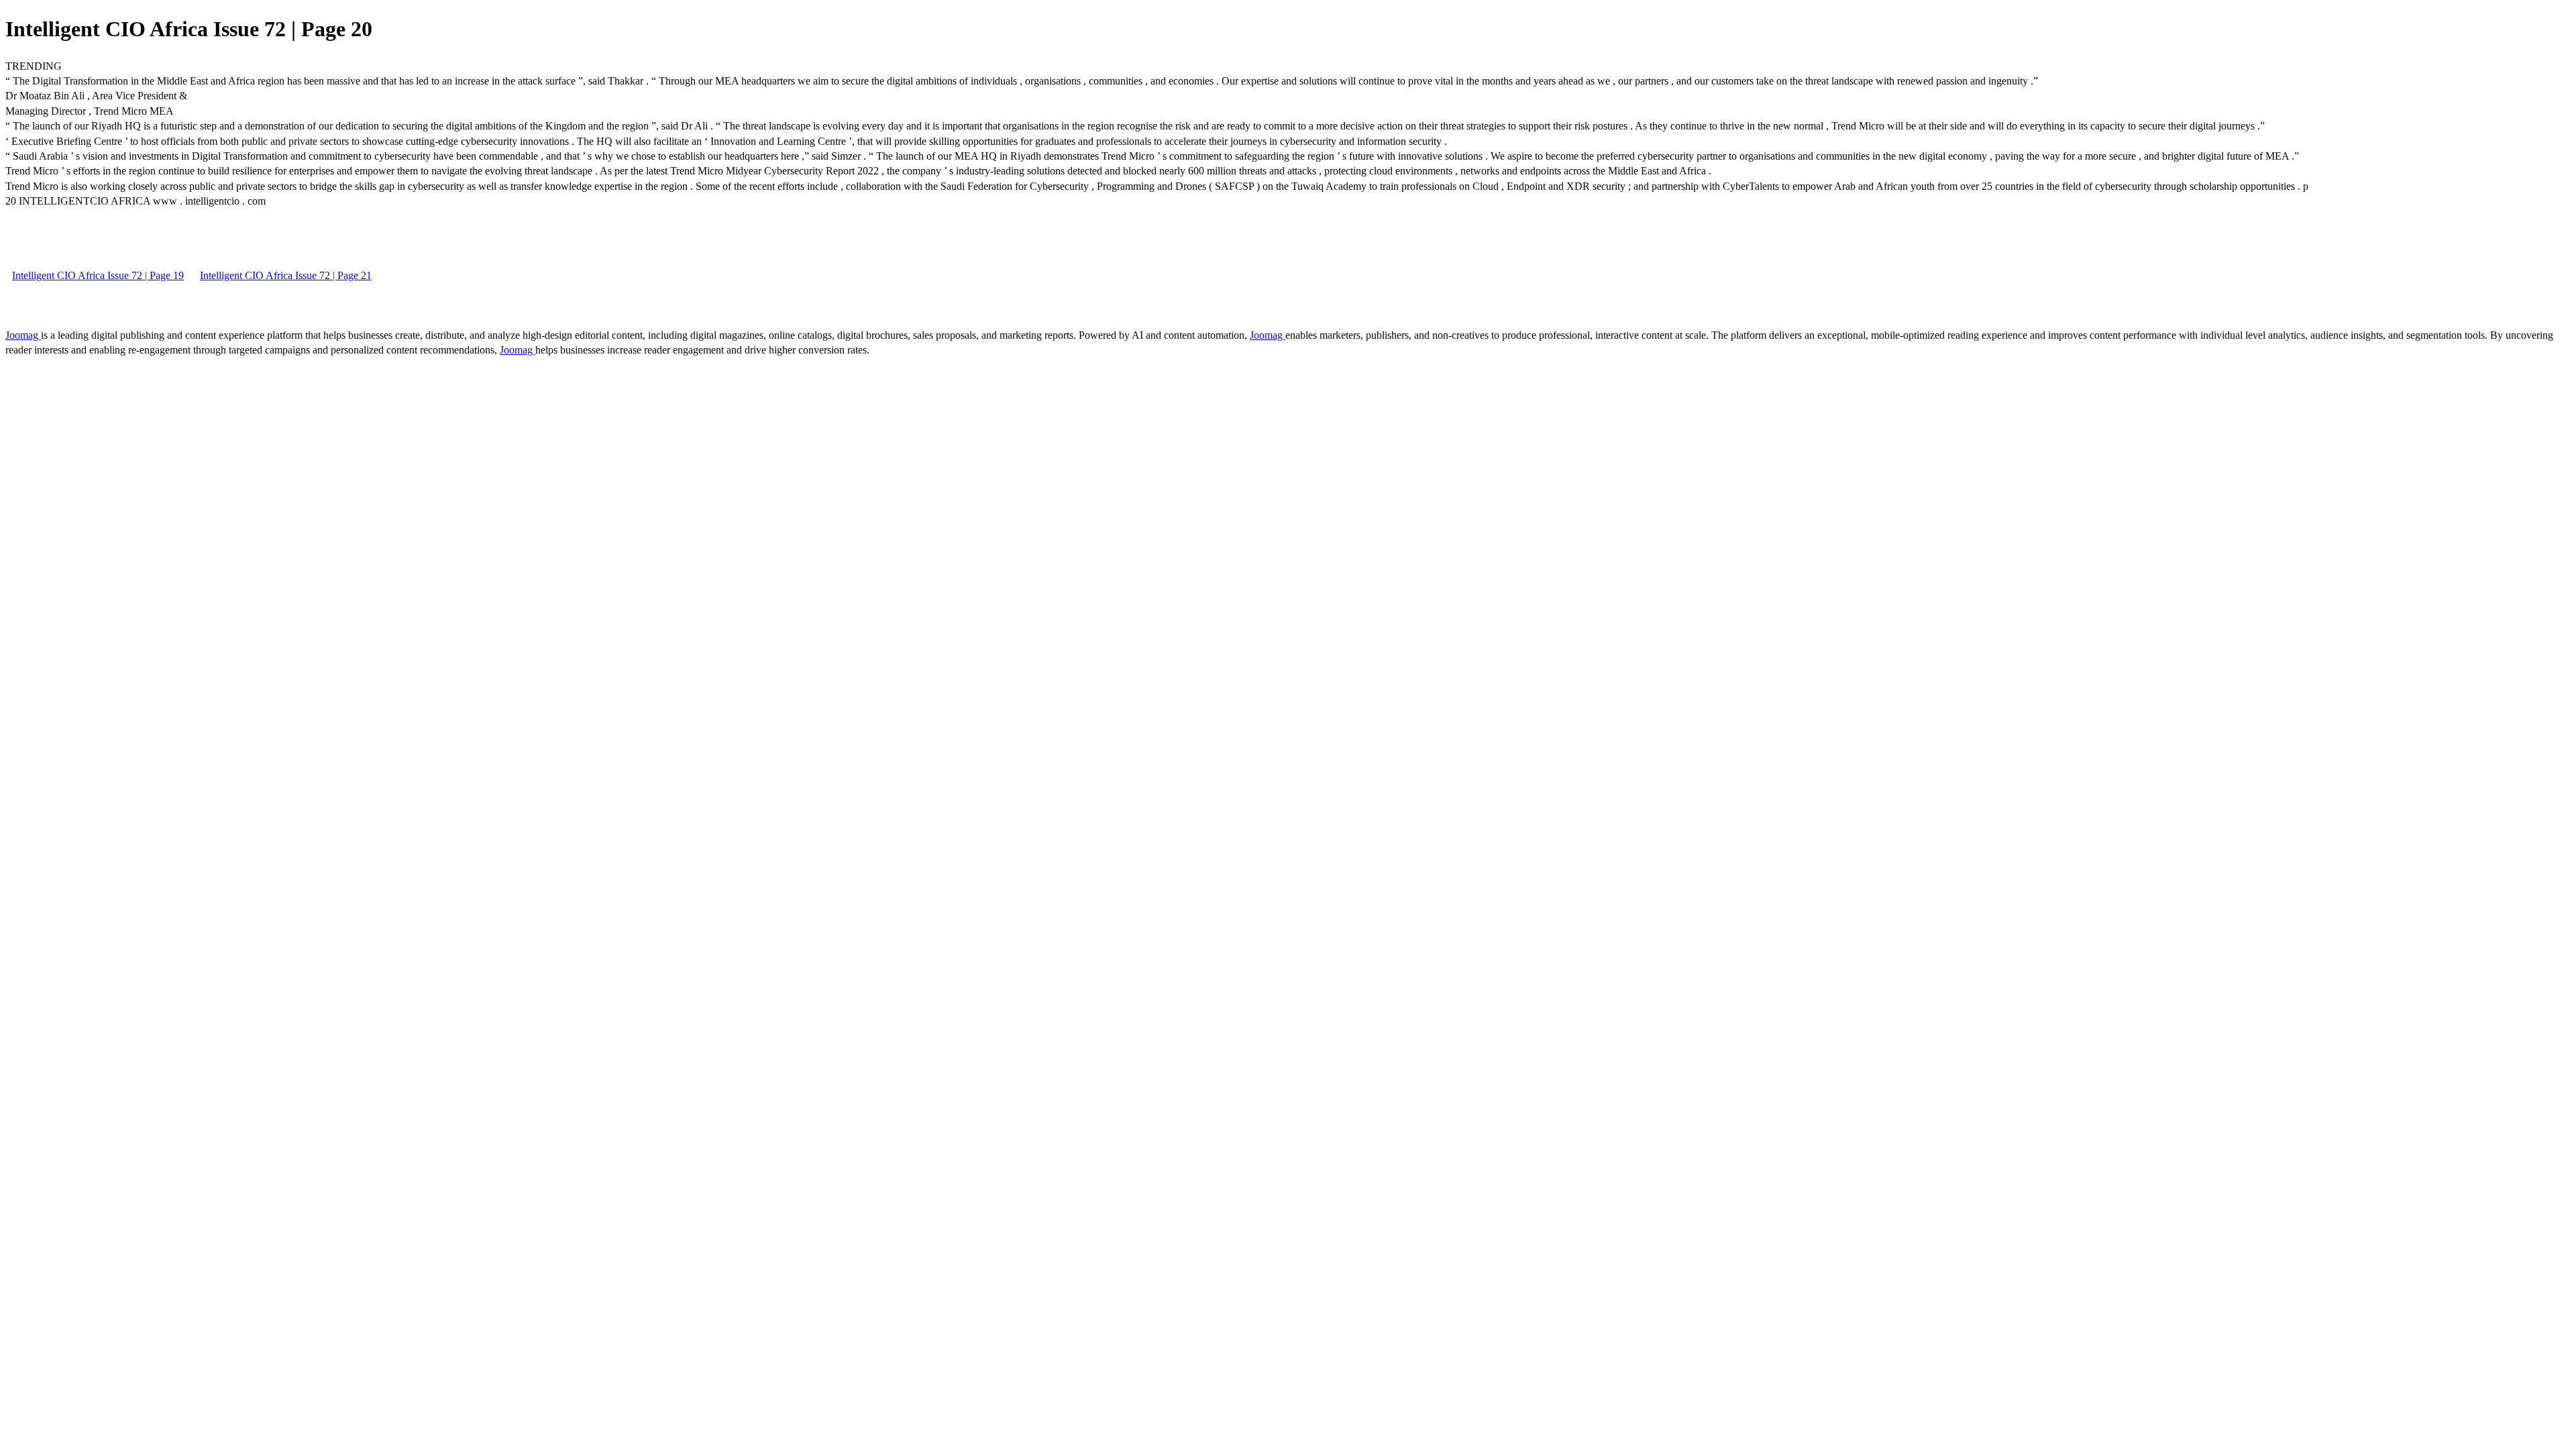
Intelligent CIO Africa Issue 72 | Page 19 (98, 275)
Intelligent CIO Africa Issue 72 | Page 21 (286, 275)
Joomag (23, 335)
